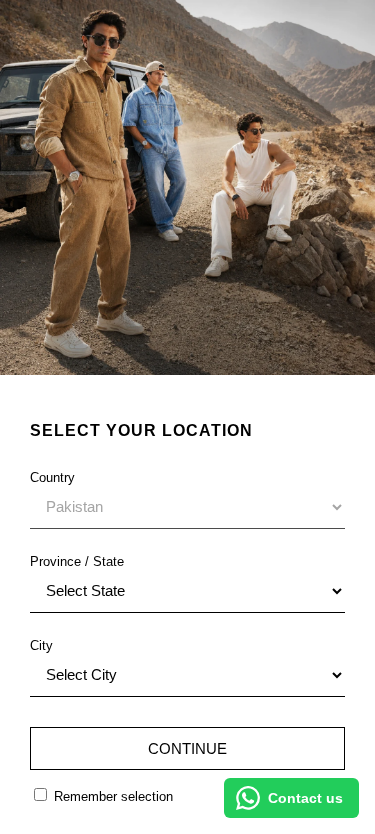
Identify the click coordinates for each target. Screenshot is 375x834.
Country (52, 477)
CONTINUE (187, 748)
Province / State (77, 561)
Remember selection (111, 796)
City (41, 645)
